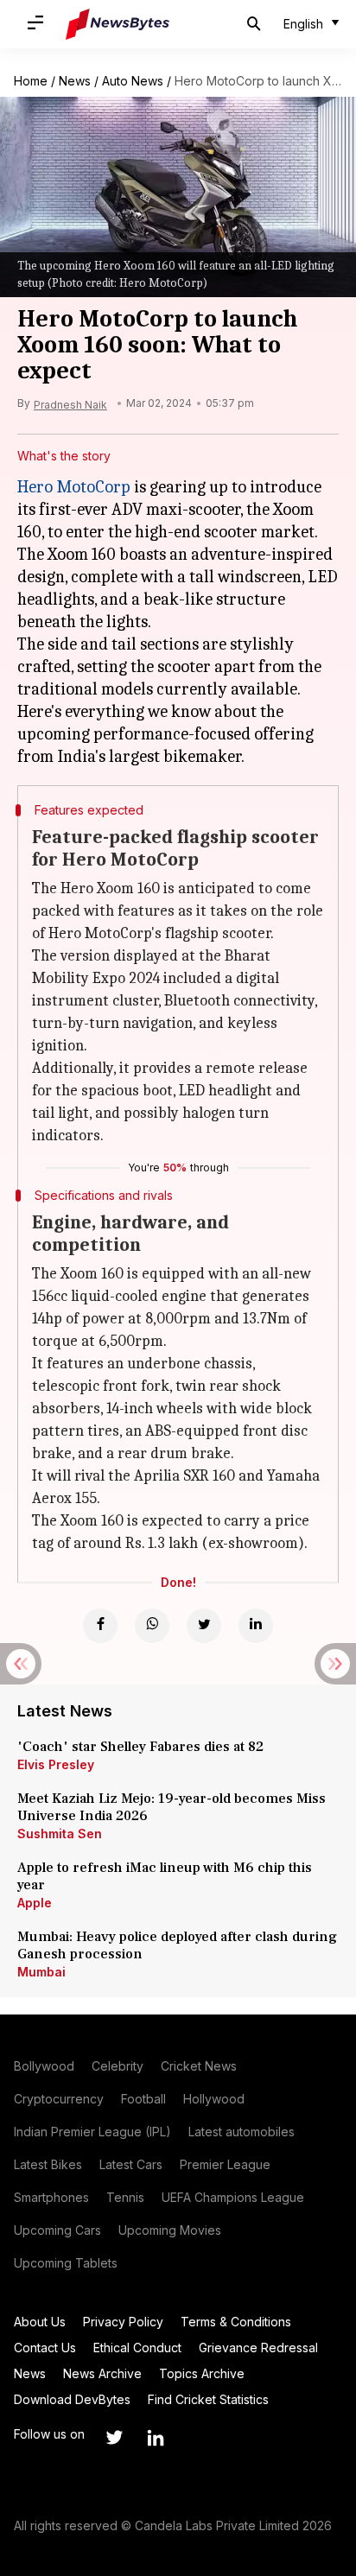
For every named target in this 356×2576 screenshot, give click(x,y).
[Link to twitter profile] (114, 2438)
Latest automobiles (242, 2132)
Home (31, 81)
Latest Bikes (48, 2164)
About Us (40, 2322)
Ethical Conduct (137, 2348)
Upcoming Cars (57, 2230)
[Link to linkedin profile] (156, 2438)
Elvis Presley (56, 1764)
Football (143, 2099)
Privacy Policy (123, 2322)
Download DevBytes (72, 2399)
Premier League (225, 2164)
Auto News (133, 81)
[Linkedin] (256, 1626)
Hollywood (214, 2099)
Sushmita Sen (60, 1834)
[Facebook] (100, 1626)
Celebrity (118, 2066)
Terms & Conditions (236, 2322)
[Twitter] (204, 1626)
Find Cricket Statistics (208, 2399)
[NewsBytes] (118, 24)
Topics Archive (202, 2373)
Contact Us (45, 2348)
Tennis (125, 2197)
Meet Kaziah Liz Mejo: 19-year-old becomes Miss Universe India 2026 (172, 1807)
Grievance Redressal (258, 2348)
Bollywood (44, 2066)
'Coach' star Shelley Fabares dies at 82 (140, 1747)
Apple (35, 1903)
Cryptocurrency (59, 2099)
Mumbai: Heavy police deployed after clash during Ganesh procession (177, 1945)
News (75, 81)
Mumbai (41, 1972)
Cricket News (199, 2066)
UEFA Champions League (233, 2197)
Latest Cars (131, 2164)
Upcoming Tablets (66, 2263)
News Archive (102, 2373)
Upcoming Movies (170, 2230)
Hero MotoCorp (74, 487)
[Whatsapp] (152, 1626)
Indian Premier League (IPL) (92, 2132)
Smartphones (51, 2197)
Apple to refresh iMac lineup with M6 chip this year (165, 1876)
